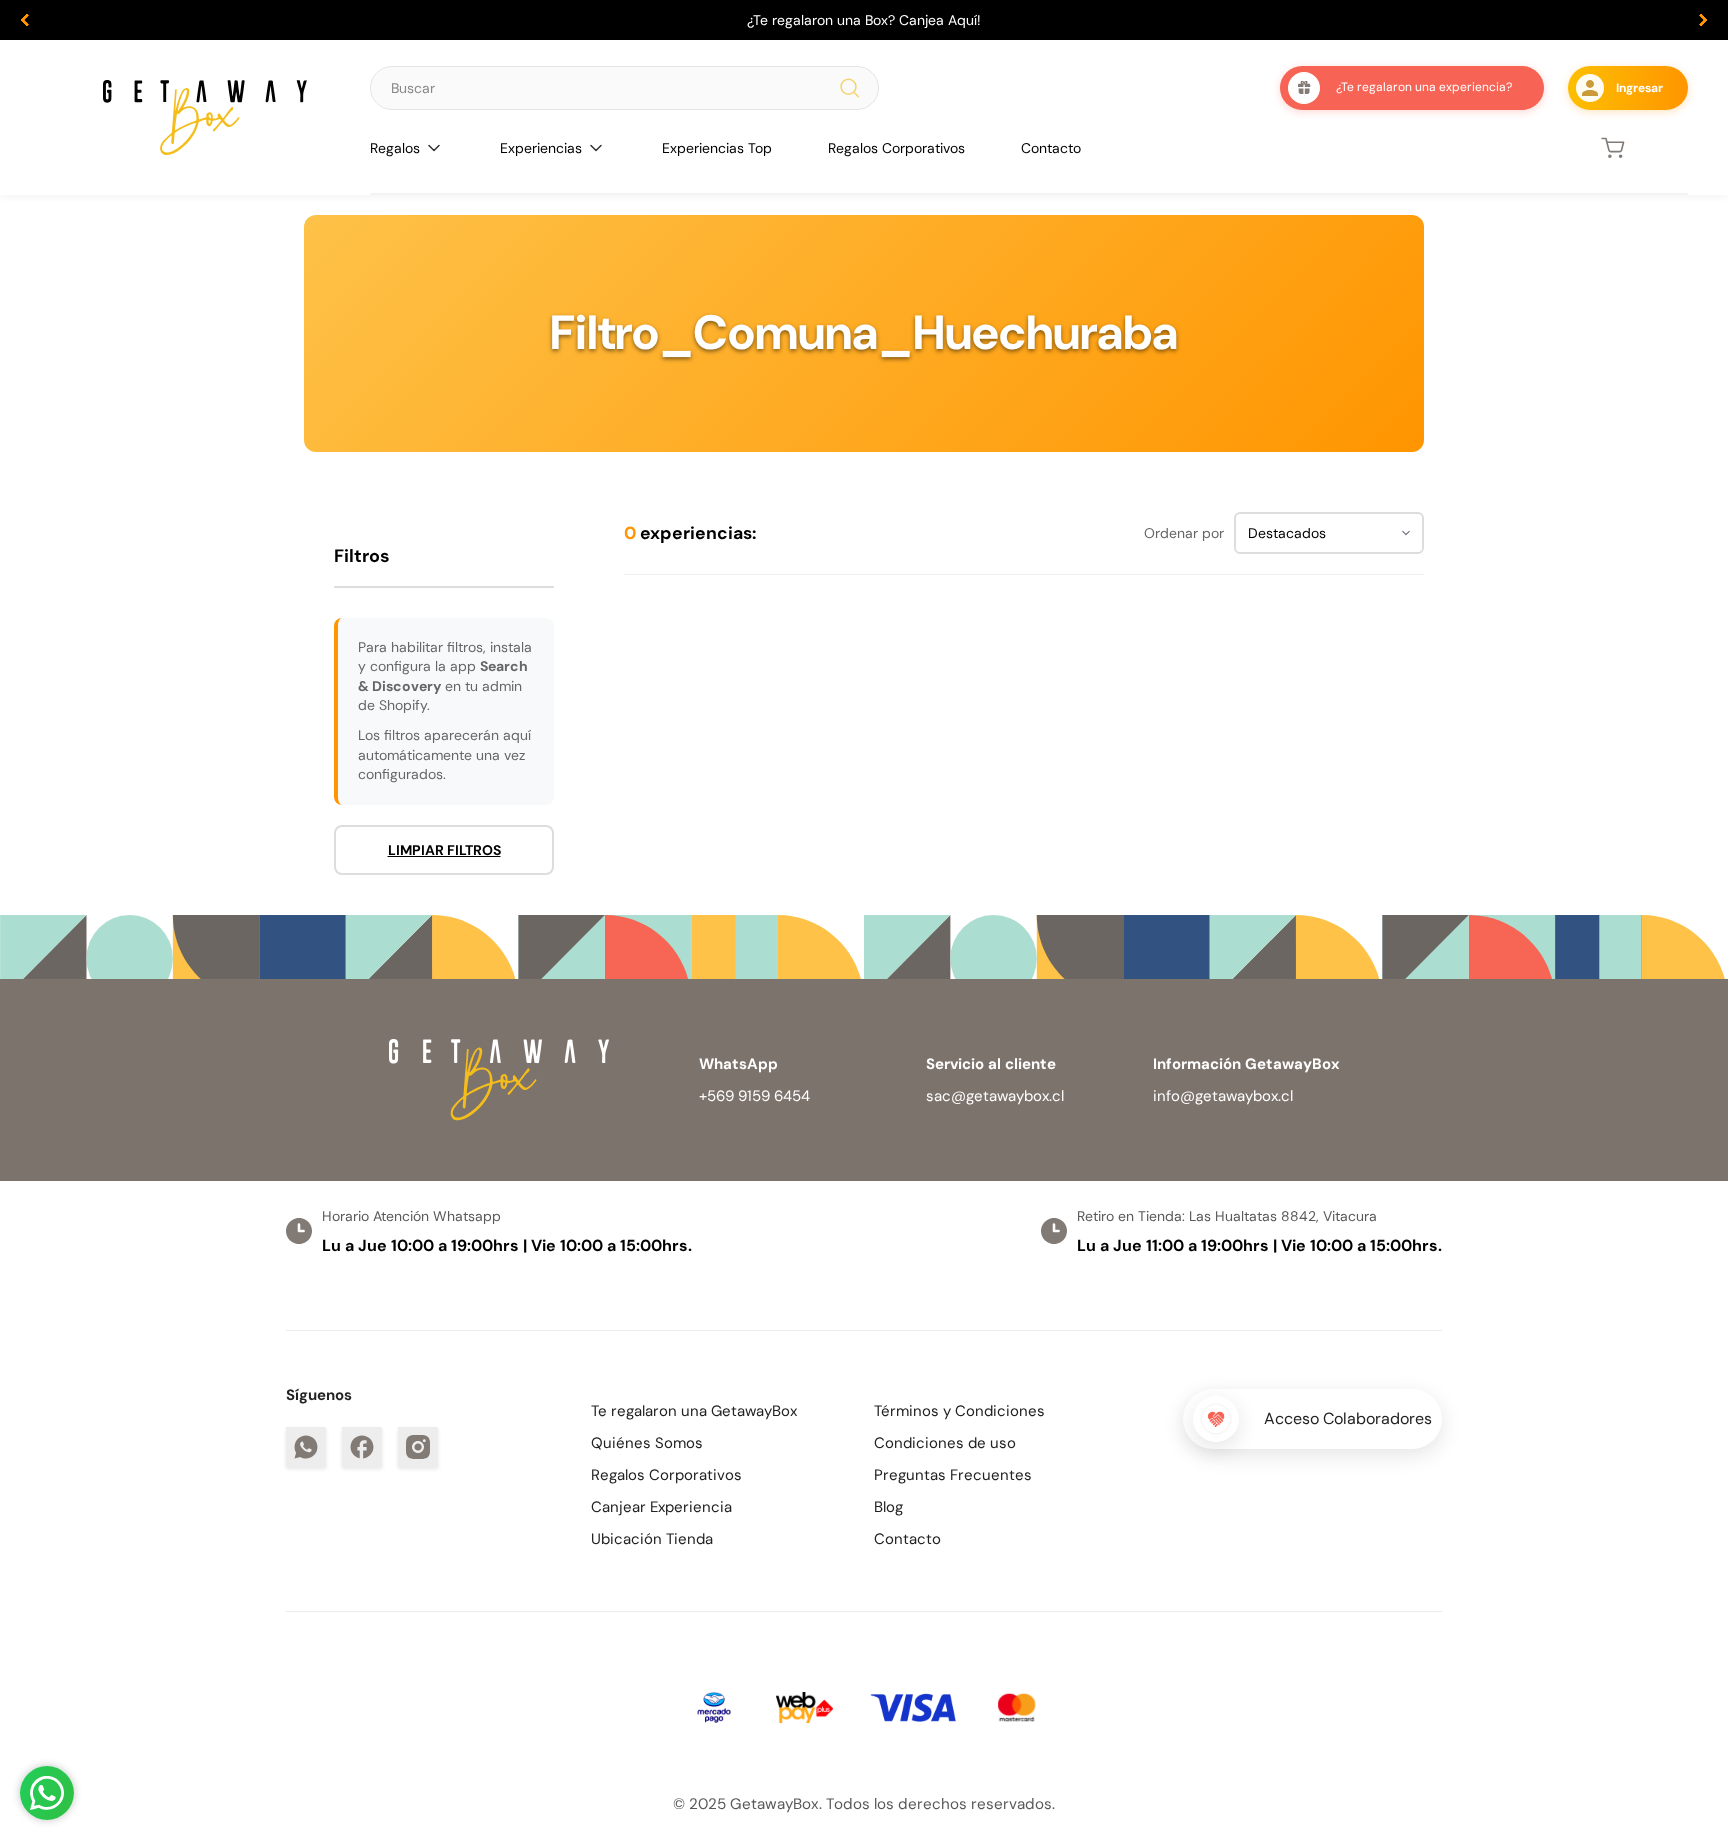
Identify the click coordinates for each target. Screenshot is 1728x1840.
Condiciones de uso (945, 1443)
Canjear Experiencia (661, 1507)
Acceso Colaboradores (1348, 1418)
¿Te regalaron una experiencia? (1424, 87)
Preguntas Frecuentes (953, 1475)
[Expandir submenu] (434, 148)
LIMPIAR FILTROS (444, 850)
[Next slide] (1703, 20)
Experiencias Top (717, 148)
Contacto (1051, 148)
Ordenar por (1184, 533)
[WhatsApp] (306, 1447)
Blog (888, 1507)
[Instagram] (418, 1447)
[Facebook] (362, 1447)
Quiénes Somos (647, 1443)
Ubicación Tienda (652, 1539)
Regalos (395, 148)
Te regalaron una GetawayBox (694, 1411)
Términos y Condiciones (959, 1411)
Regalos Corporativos (896, 148)
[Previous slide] (25, 20)
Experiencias (541, 148)
